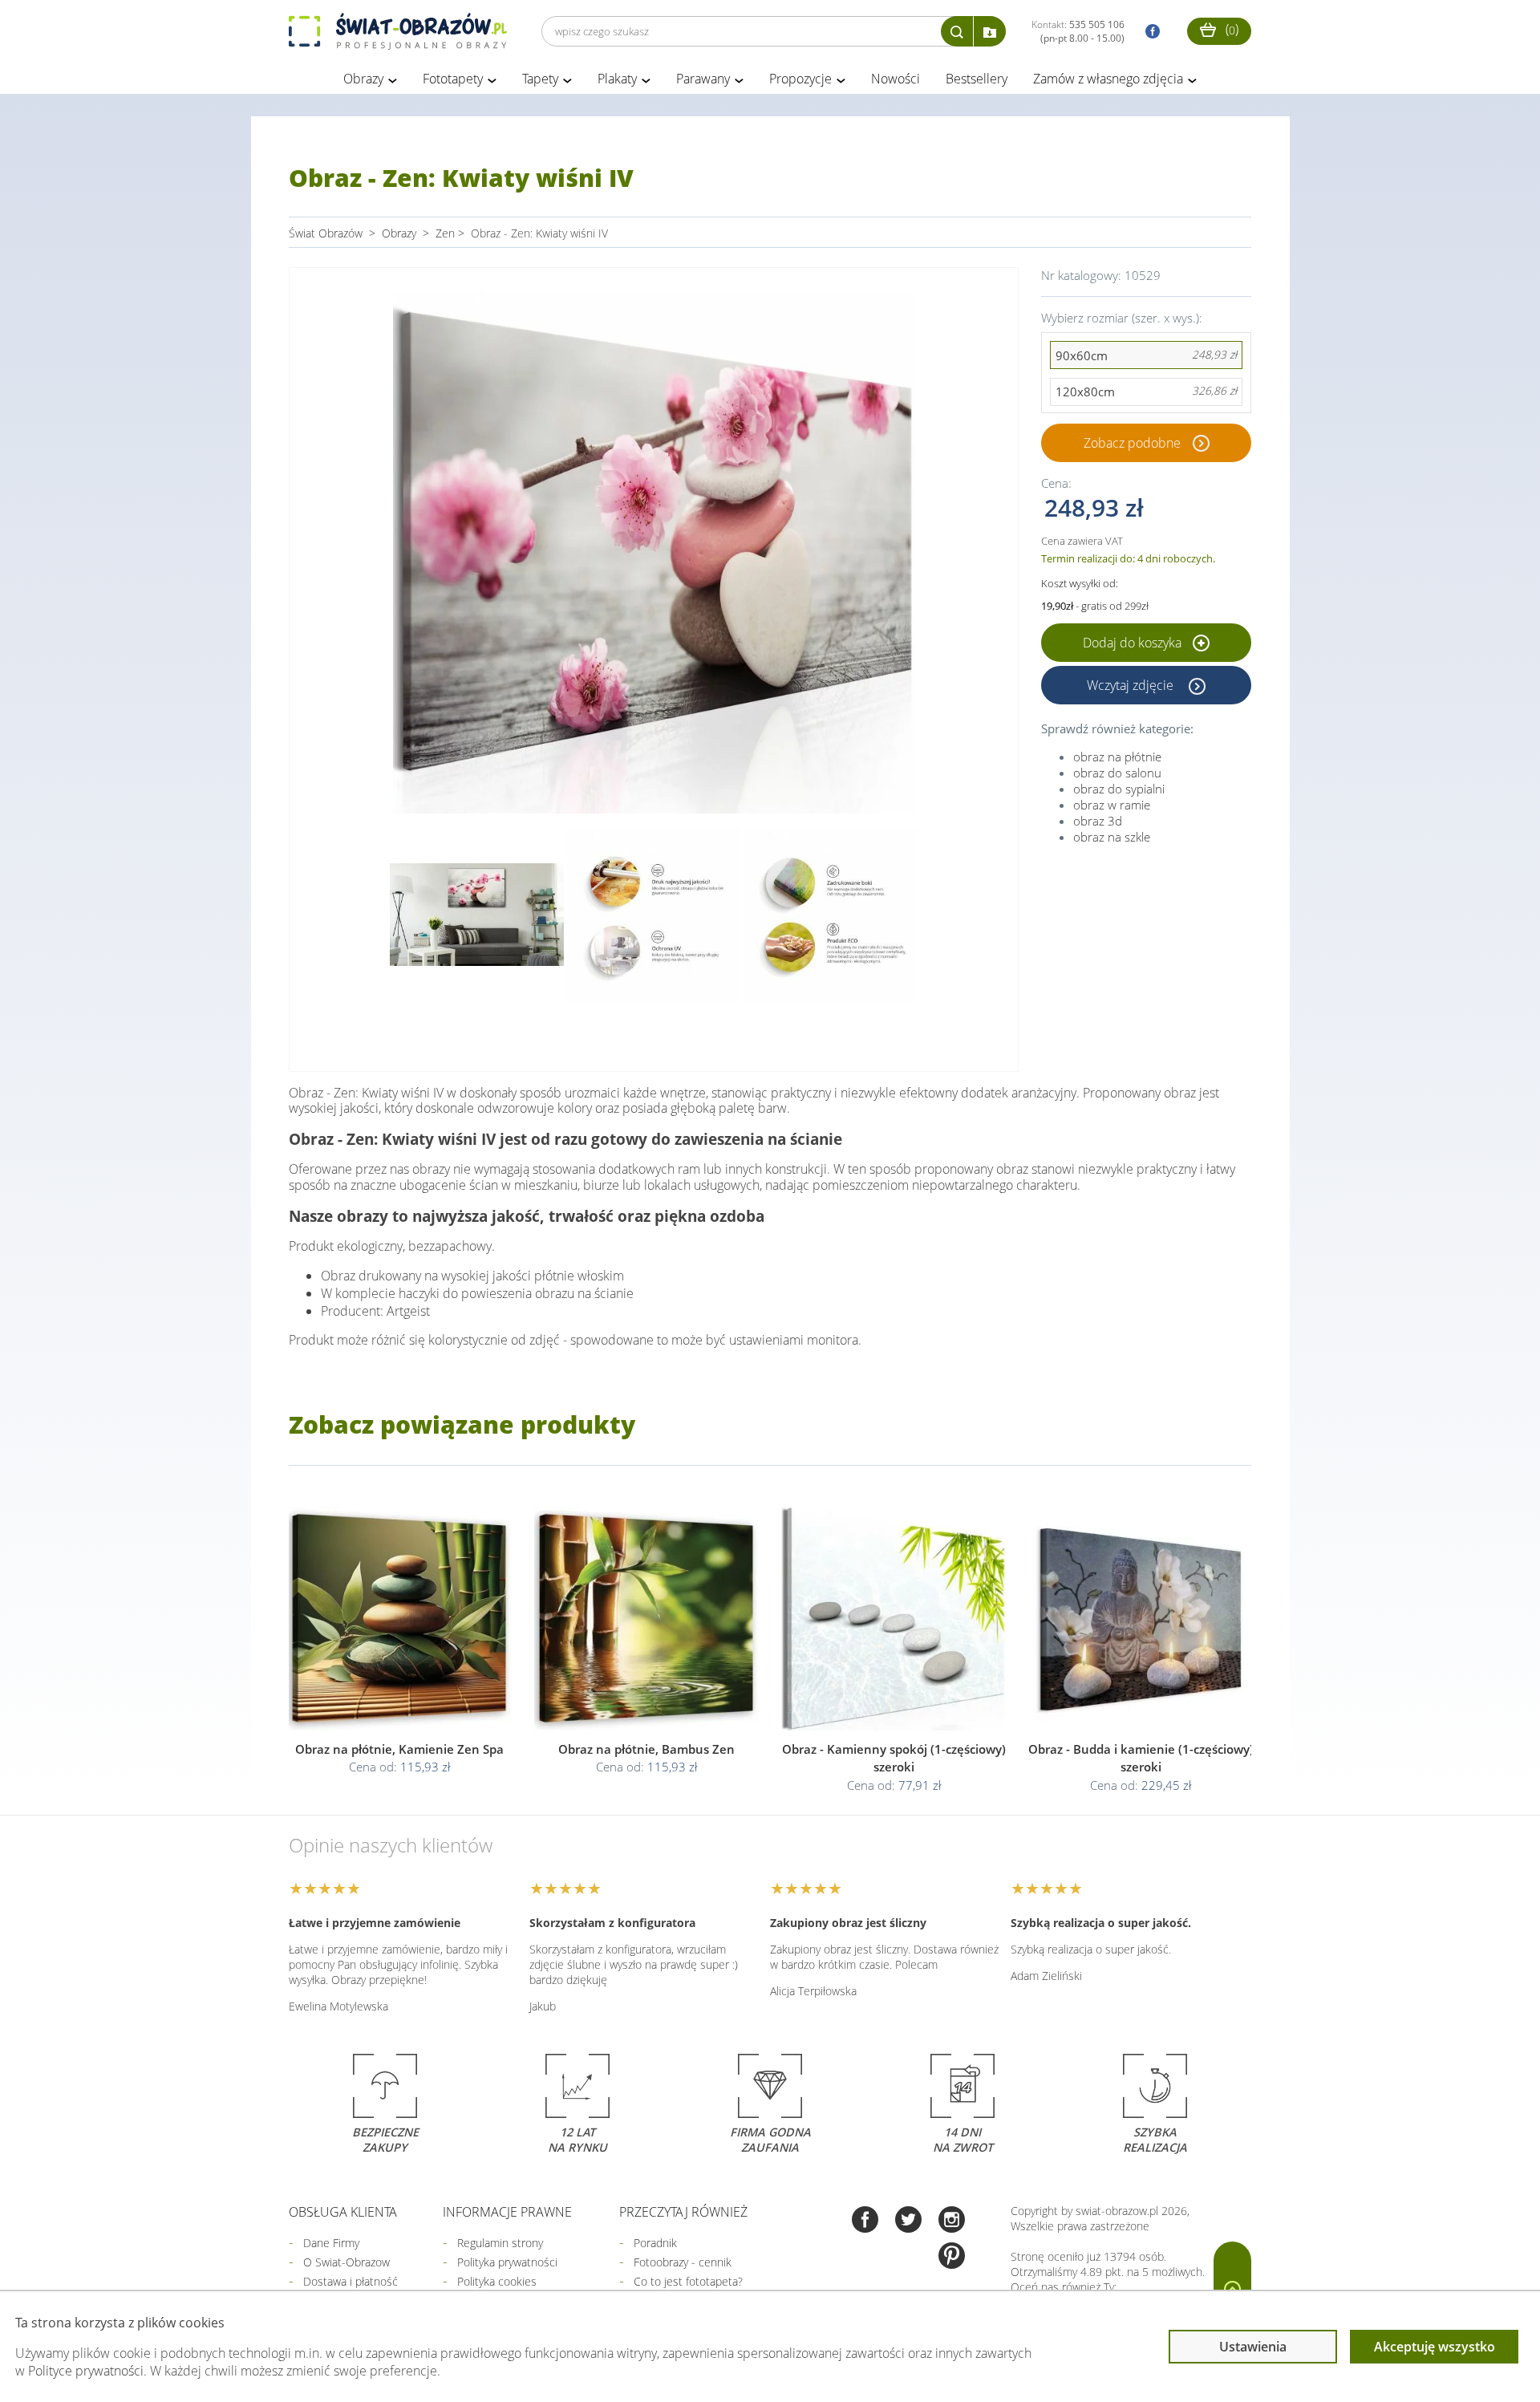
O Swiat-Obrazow (346, 2262)
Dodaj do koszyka (1134, 643)
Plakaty (617, 79)
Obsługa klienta (343, 2212)
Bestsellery (977, 79)
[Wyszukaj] (957, 31)
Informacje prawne (507, 2212)
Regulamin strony (500, 2243)
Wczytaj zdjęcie (1132, 685)
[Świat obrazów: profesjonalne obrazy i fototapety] (398, 31)
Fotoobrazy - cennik (683, 2262)
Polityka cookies (497, 2281)
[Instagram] (952, 2221)
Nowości (896, 79)
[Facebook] (865, 2221)
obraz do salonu (1117, 773)
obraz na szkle (1112, 837)
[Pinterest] (952, 2257)
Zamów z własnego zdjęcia (1108, 79)
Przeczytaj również (683, 2212)
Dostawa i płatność (351, 2281)
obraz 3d (1098, 821)
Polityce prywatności (86, 2371)
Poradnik (655, 2243)
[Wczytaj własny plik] (990, 31)
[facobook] (1149, 32)
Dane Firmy (331, 2243)
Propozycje (800, 79)
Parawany (703, 79)
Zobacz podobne (1132, 443)
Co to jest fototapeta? (688, 2281)
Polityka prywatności (507, 2262)
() (1230, 29)
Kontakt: (1078, 31)
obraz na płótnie (1117, 757)
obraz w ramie (1112, 805)
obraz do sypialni (1119, 789)
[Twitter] (908, 2221)
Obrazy (363, 79)
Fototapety (453, 79)
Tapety (540, 79)
